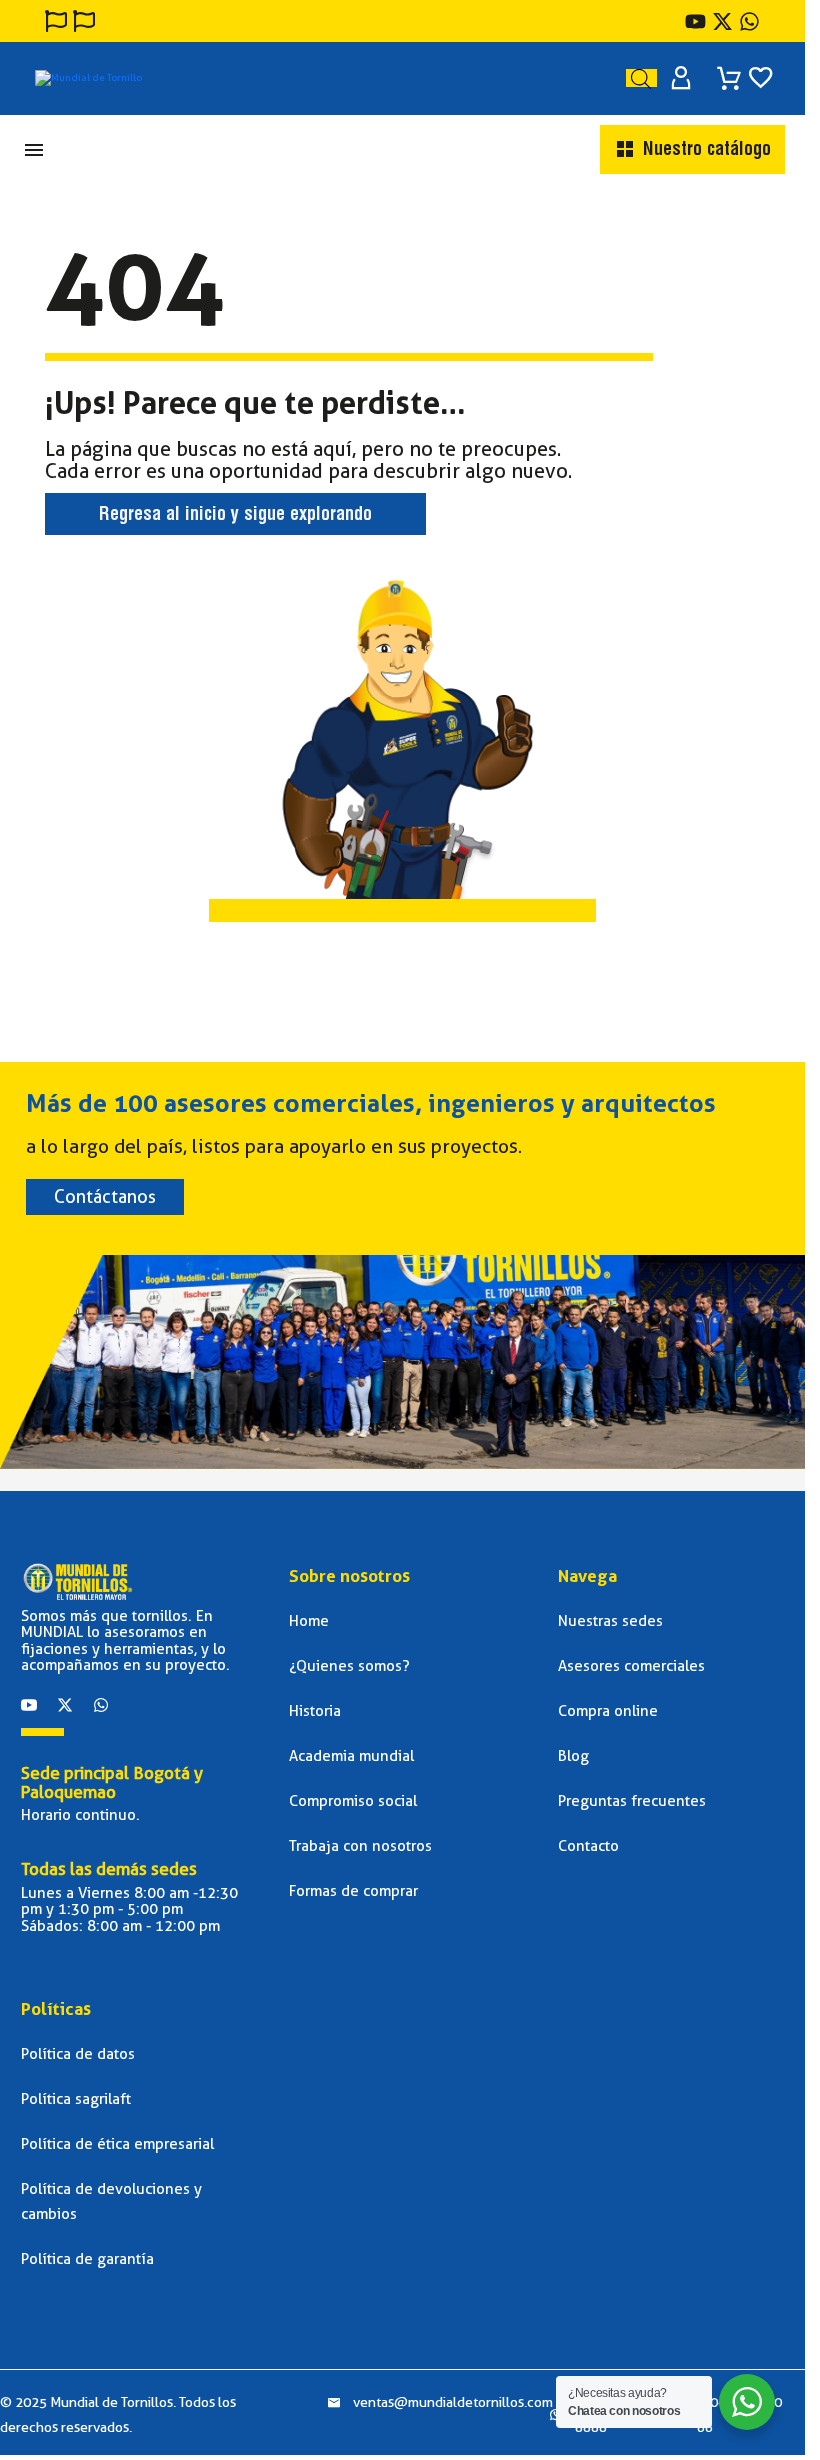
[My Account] (681, 78)
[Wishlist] (761, 78)
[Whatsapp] (101, 1705)
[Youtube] (695, 21)
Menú (34, 150)
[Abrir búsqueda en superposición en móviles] (641, 78)
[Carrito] (729, 71)
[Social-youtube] (29, 1705)
